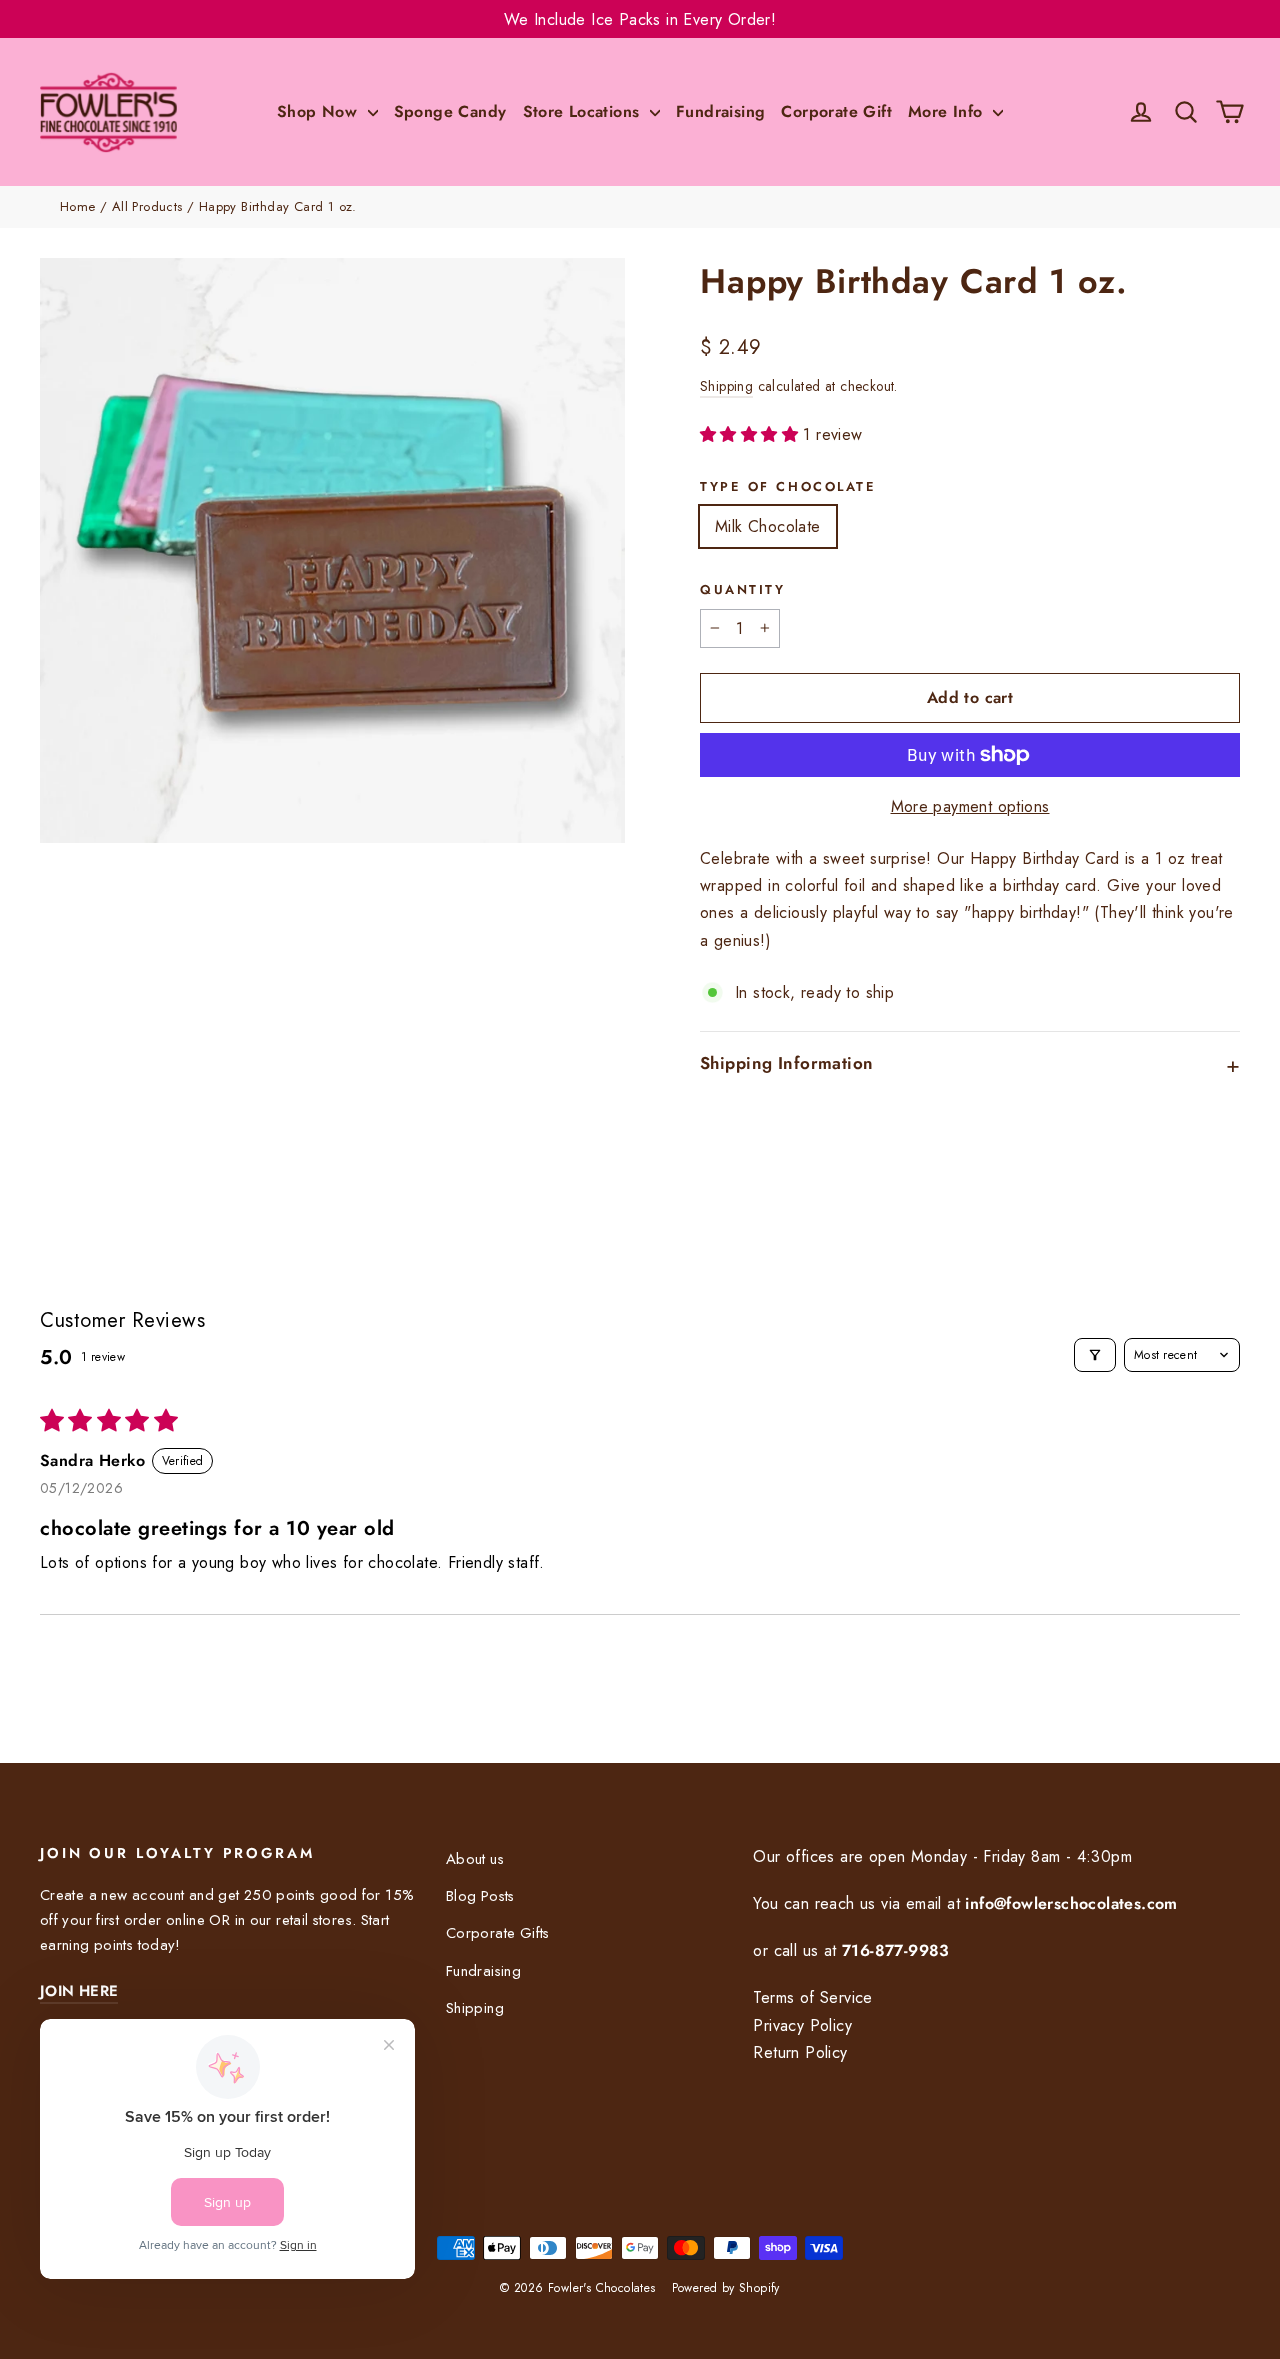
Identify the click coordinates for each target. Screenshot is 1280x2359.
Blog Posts (480, 1896)
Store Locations (584, 111)
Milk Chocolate (768, 526)
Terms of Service (812, 1997)
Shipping (726, 386)
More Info (948, 111)
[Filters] (1095, 1355)
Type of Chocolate (788, 487)
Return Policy (800, 2052)
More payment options (970, 806)
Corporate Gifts (498, 1933)
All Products (147, 206)
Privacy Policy (802, 2025)
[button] (751, 434)
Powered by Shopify (726, 2288)
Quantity (742, 590)
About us (475, 1859)
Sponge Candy (450, 111)
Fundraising (720, 111)
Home (78, 206)
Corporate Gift (836, 111)
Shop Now (320, 111)
